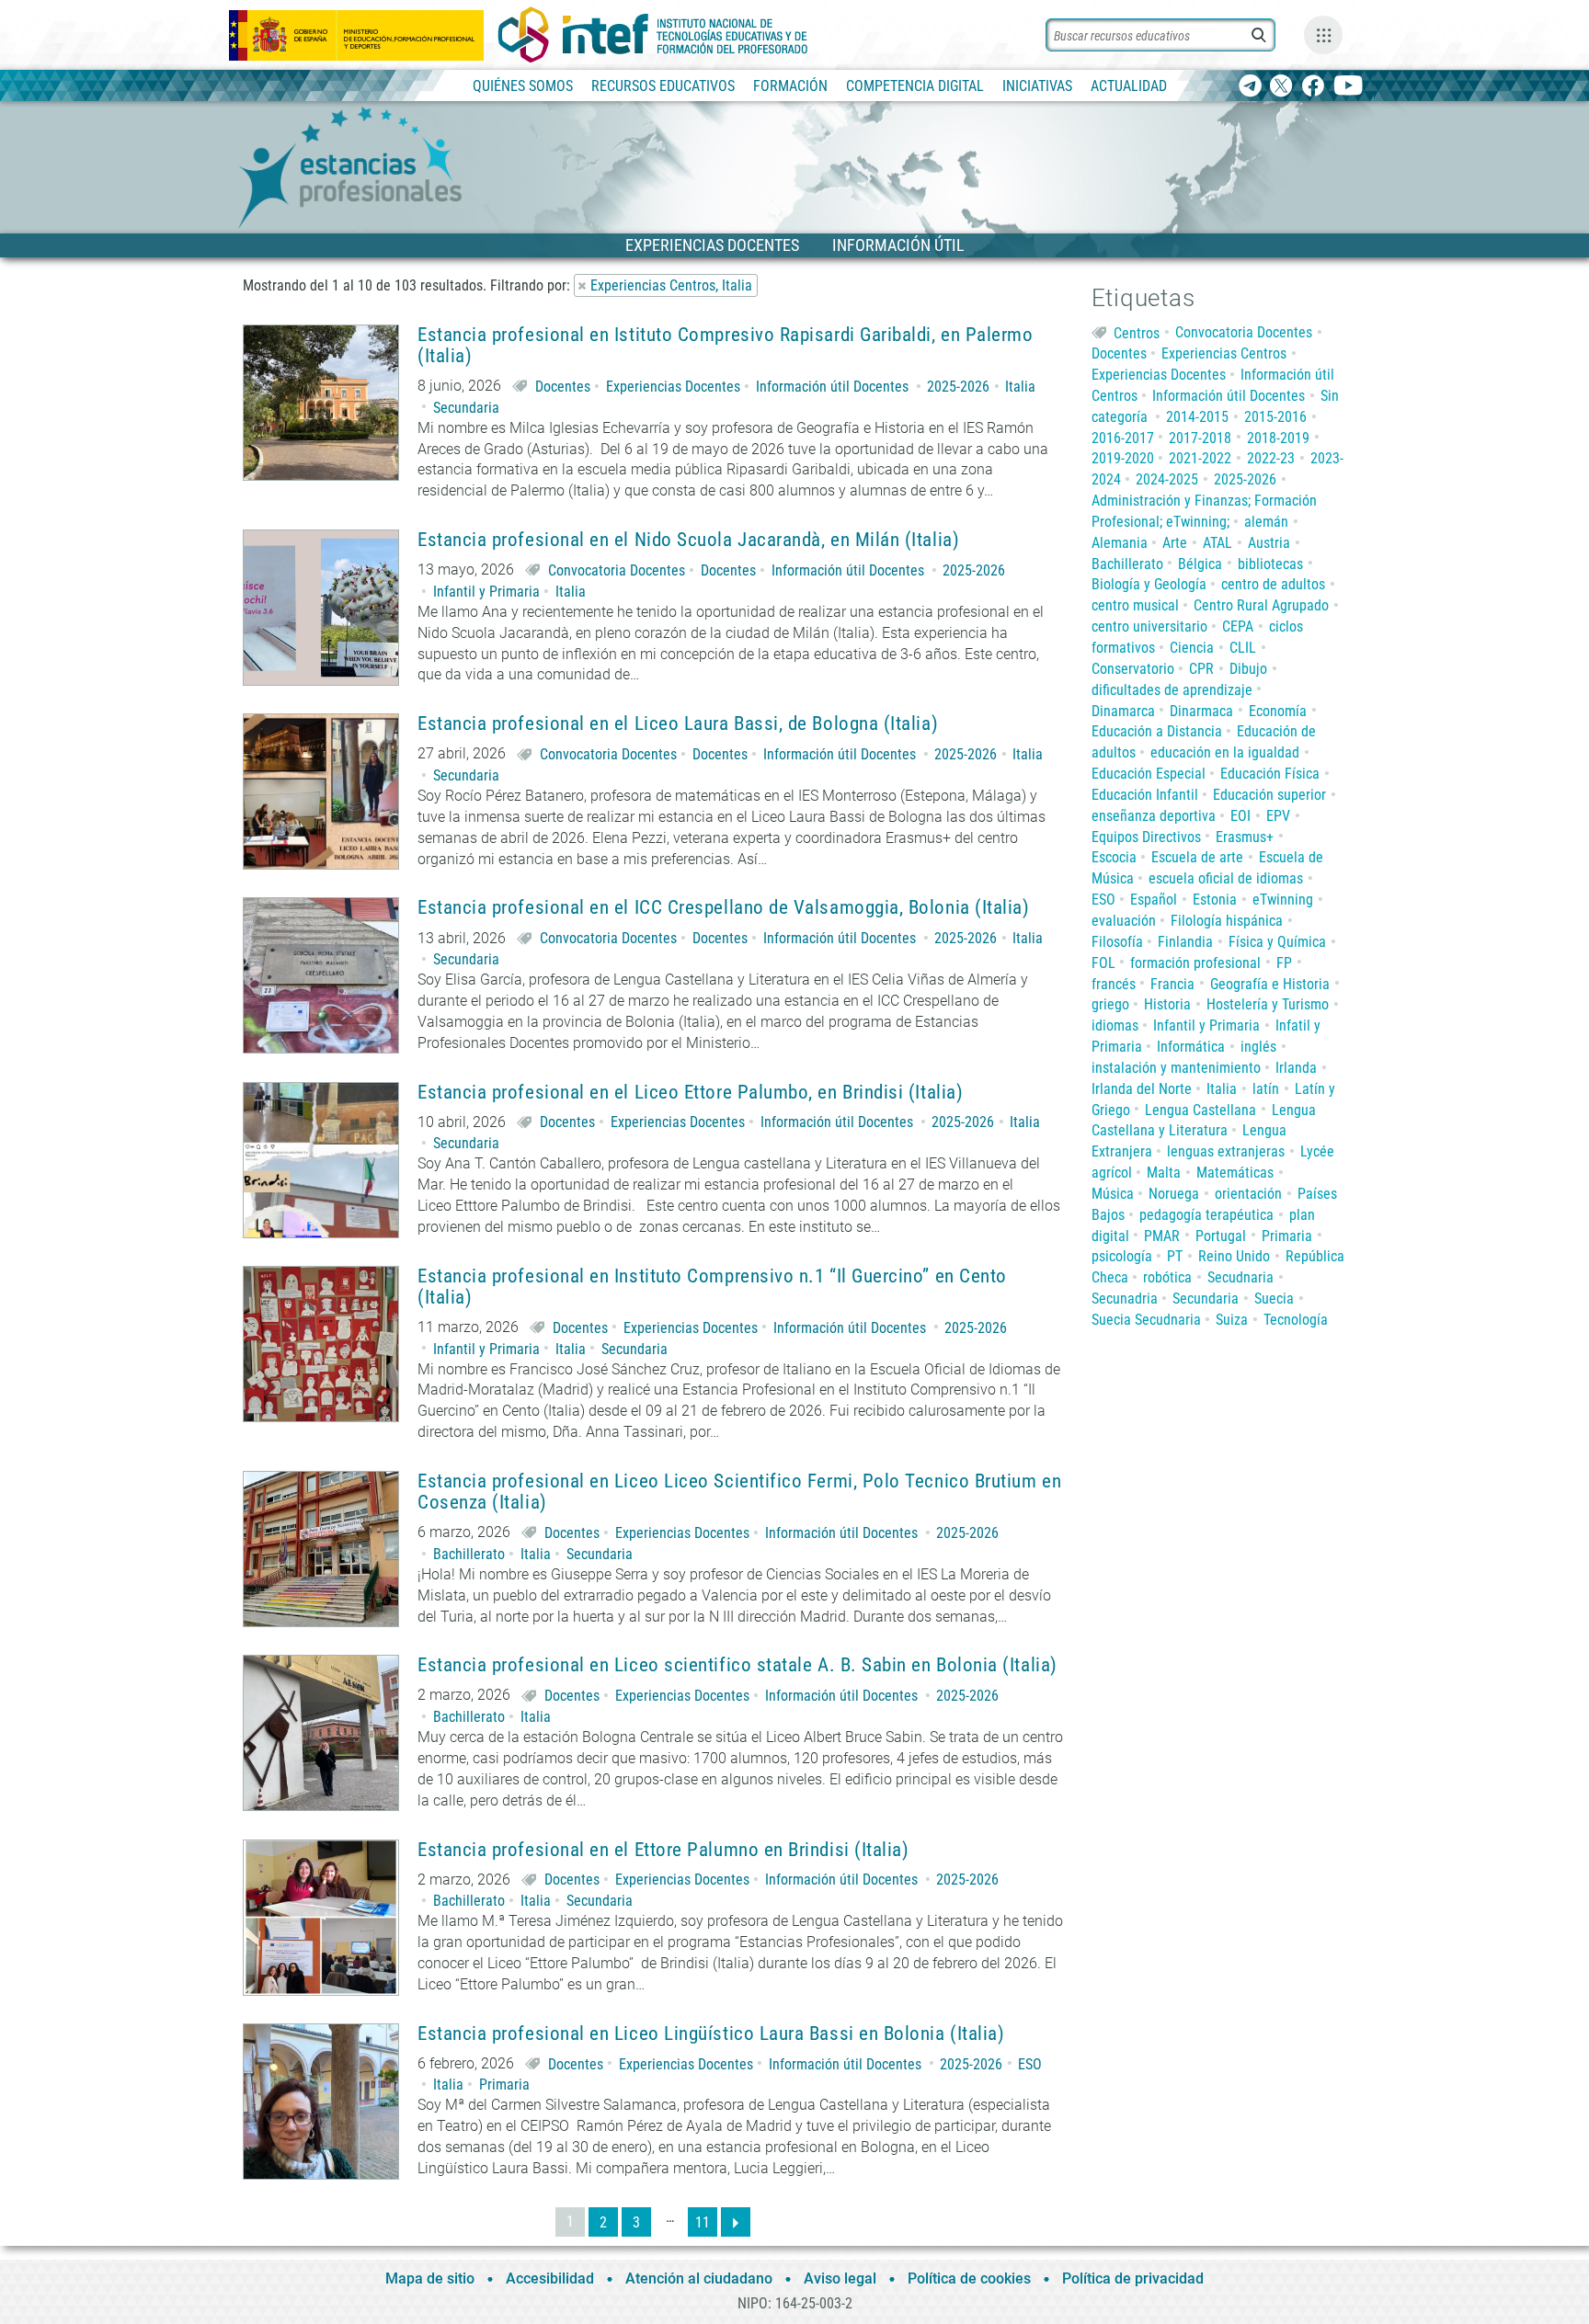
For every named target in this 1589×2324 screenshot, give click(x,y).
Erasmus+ (1245, 837)
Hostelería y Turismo (1268, 1004)
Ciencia (1192, 648)
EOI (1240, 816)
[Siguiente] (736, 2222)
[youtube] (1349, 87)
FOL (1103, 963)
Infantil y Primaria (486, 592)
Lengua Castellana (1200, 1110)
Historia (1167, 1004)
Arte (1175, 543)
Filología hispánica (1227, 921)
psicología (1122, 1256)
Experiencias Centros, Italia (671, 285)
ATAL (1217, 543)
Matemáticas (1235, 1173)
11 (703, 2222)
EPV (1278, 816)
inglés (1258, 1047)
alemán (1266, 522)
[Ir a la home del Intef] (653, 35)
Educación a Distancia (1157, 731)
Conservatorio (1133, 669)
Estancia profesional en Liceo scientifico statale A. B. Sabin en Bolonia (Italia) (737, 1665)
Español (1154, 900)
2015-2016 (1275, 417)
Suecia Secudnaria (1146, 1320)
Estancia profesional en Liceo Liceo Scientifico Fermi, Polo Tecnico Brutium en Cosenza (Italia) (739, 1492)
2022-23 (1271, 458)
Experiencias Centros (1224, 353)
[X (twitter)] (1281, 87)
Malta (1164, 1173)
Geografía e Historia (1270, 984)
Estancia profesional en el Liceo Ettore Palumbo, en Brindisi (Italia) (690, 1093)
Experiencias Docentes (673, 387)
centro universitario (1149, 627)
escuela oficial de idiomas (1226, 878)
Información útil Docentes (832, 387)
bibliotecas (1270, 564)
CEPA (1238, 627)
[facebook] (1313, 87)
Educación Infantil (1145, 795)
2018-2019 (1278, 438)
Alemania (1120, 543)
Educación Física (1270, 774)
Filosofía (1117, 942)
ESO (1030, 2064)
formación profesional (1195, 963)
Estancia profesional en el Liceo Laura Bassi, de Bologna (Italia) (678, 724)
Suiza (1232, 1320)
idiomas (1115, 1025)
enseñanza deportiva (1154, 816)
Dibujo (1248, 669)
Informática (1191, 1047)
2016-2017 (1123, 438)
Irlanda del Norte (1142, 1089)
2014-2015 (1197, 417)
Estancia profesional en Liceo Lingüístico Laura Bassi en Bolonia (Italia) (711, 2034)
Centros (1137, 332)
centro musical (1135, 605)
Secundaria (466, 408)
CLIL (1243, 648)
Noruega (1174, 1194)
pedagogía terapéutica (1206, 1215)
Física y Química (1277, 942)
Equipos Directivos (1146, 837)
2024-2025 (1167, 479)
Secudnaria (1240, 1277)
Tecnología (1296, 1320)
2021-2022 (1200, 458)
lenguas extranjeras (1226, 1151)
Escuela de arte (1197, 857)
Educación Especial (1149, 774)
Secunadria (1125, 1299)
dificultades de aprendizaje (1172, 690)
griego (1110, 1004)
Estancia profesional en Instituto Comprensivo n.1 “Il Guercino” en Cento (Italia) (712, 1287)
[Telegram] (1250, 87)
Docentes (563, 387)
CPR (1201, 669)
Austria (1269, 543)
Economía (1278, 711)
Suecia (1274, 1299)
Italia (1020, 387)
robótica (1167, 1277)
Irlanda (1296, 1068)
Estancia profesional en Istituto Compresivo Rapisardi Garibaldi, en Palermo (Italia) (726, 346)
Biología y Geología (1149, 584)
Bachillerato (469, 1554)
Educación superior (1269, 795)
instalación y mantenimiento (1176, 1068)
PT (1175, 1256)
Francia (1172, 984)
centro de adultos (1273, 584)
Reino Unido (1234, 1256)
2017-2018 (1200, 438)
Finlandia (1185, 942)
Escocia (1114, 857)
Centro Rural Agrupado (1261, 605)
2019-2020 (1123, 458)
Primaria (504, 2085)
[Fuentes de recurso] (1323, 35)
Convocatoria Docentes (617, 570)
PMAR (1162, 1236)
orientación (1248, 1194)
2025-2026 (958, 387)
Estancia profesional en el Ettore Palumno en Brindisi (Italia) (663, 1850)
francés (1114, 984)
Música (1113, 1194)
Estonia (1215, 900)
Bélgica (1200, 564)
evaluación (1124, 921)
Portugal (1221, 1236)
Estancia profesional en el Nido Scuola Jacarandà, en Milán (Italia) (688, 540)
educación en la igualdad (1225, 752)
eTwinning (1283, 900)
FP (1284, 963)
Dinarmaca (1201, 711)
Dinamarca (1123, 711)
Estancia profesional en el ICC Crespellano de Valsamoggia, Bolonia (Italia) (724, 908)
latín (1266, 1089)
